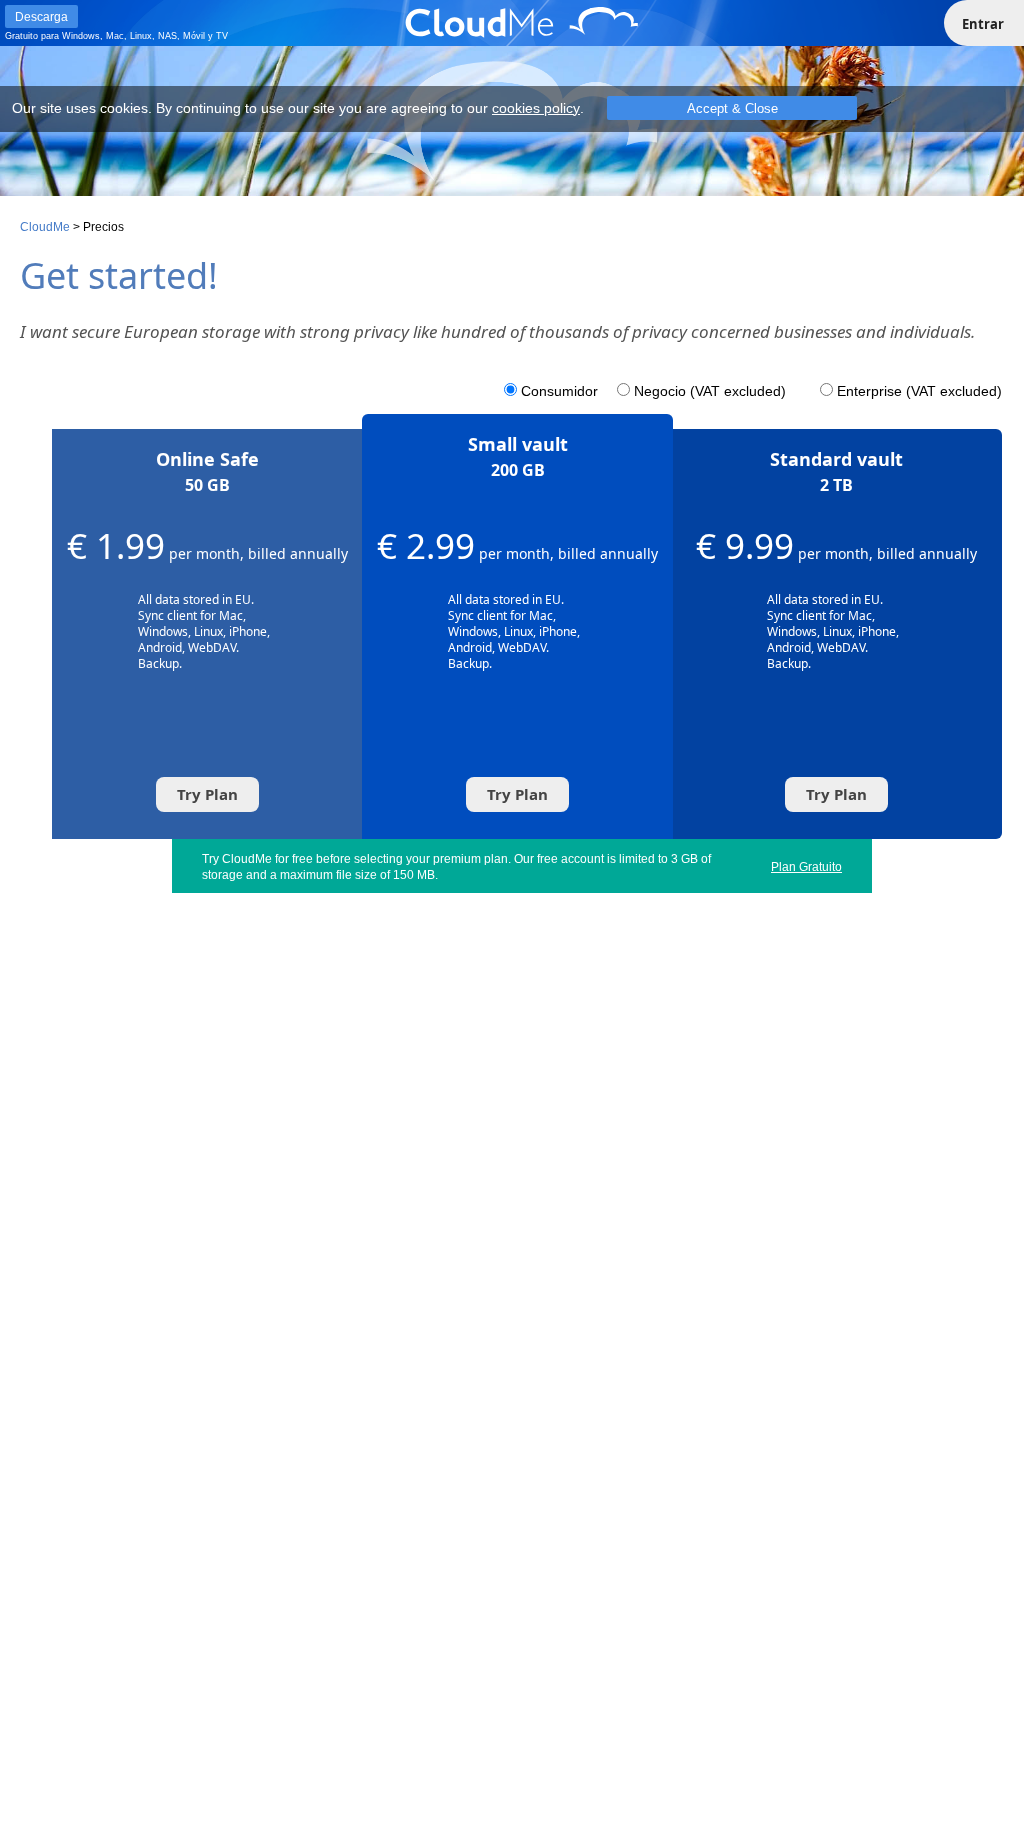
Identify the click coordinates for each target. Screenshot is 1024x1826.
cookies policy (536, 108)
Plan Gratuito (806, 867)
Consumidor (559, 391)
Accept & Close (732, 108)
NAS (167, 36)
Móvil (194, 36)
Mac (115, 36)
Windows (81, 36)
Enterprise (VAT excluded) (919, 391)
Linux (141, 36)
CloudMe (45, 227)
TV (222, 36)
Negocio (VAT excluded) (710, 391)
